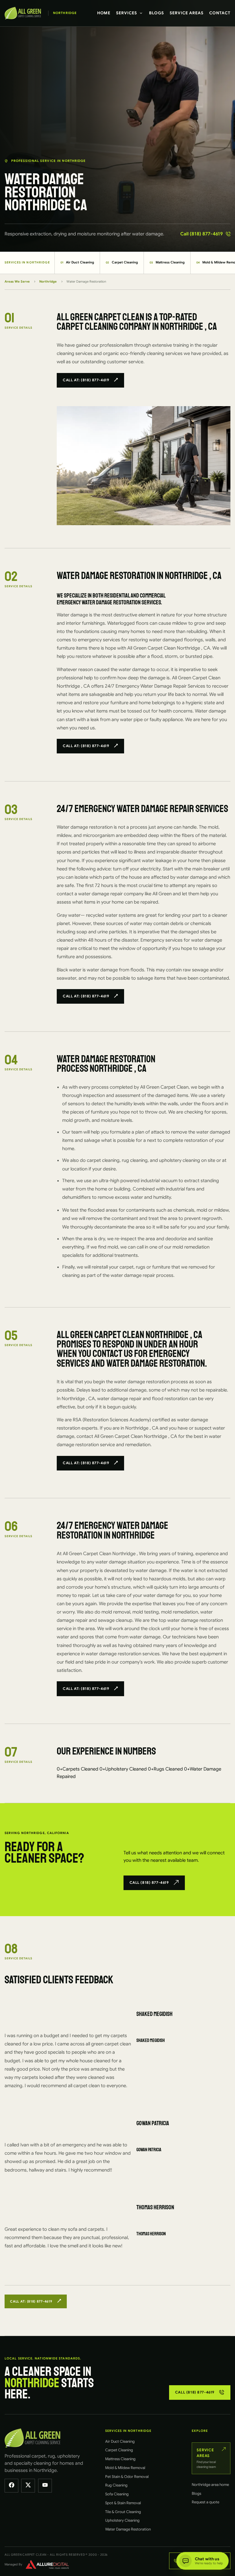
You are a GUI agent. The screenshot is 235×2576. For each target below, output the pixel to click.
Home (104, 13)
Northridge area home (210, 2485)
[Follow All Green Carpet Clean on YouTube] (45, 2486)
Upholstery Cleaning (122, 2520)
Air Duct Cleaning (77, 262)
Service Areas (187, 13)
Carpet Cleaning (122, 262)
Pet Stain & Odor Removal (127, 2477)
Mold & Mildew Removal (125, 2468)
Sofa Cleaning (117, 2494)
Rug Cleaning (116, 2485)
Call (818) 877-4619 (201, 234)
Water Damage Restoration (128, 2529)
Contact (220, 13)
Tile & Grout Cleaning (123, 2512)
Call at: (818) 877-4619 (86, 380)
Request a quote (205, 2502)
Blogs (156, 13)
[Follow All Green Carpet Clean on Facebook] (11, 2486)
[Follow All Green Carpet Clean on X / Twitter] (28, 2486)
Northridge (48, 281)
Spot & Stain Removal (123, 2503)
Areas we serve (17, 281)
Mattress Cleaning (167, 262)
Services (127, 13)
